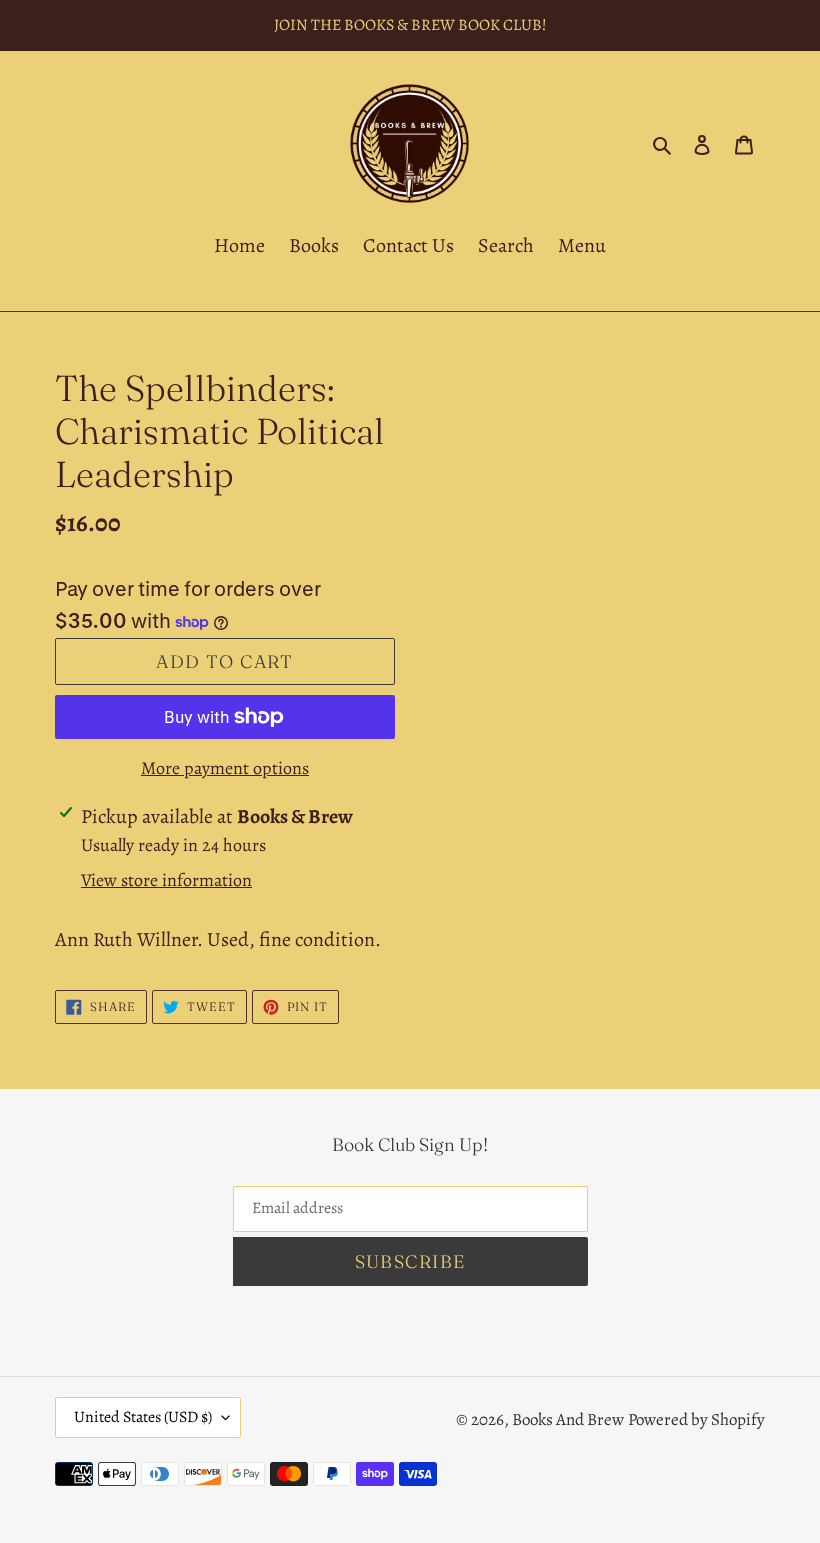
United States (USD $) (143, 1417)
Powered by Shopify (696, 1419)
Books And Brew (568, 1419)
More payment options (225, 768)
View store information (166, 880)
